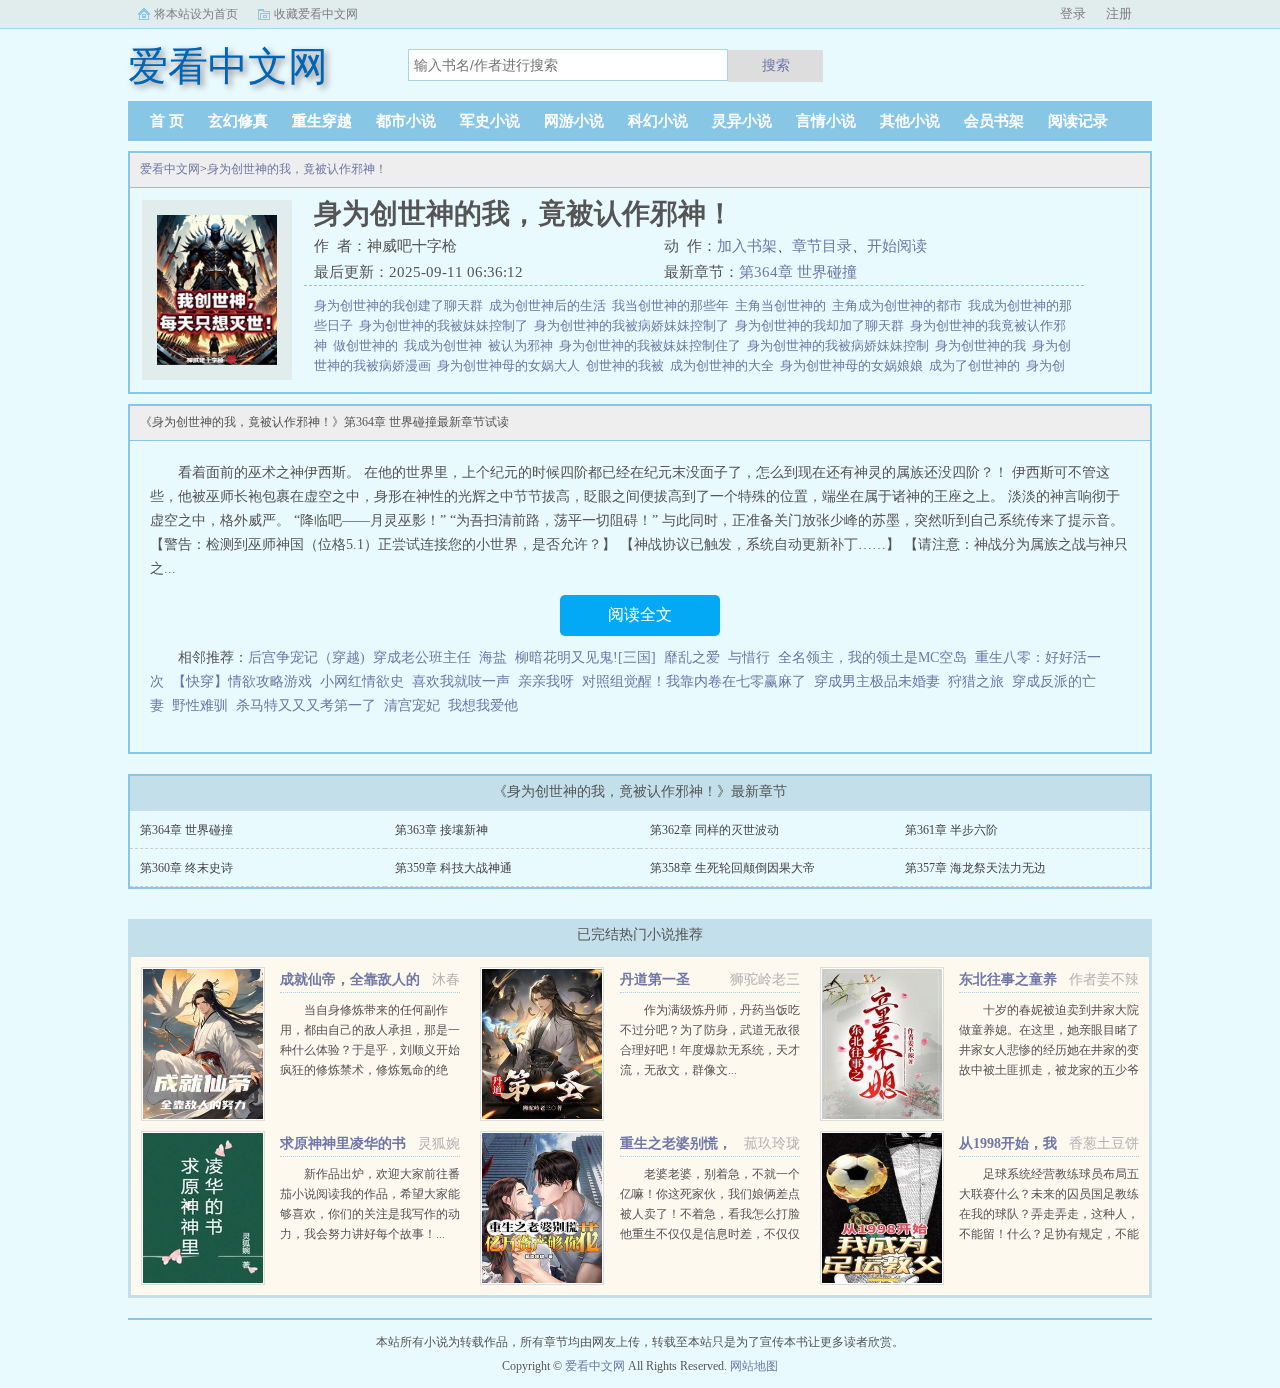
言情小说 (826, 121)
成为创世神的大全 (725, 365)
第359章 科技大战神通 (453, 868)
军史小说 (490, 121)
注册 (1119, 13)
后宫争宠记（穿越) (306, 657)
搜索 (776, 65)
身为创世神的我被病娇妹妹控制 (841, 345)
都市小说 (406, 121)
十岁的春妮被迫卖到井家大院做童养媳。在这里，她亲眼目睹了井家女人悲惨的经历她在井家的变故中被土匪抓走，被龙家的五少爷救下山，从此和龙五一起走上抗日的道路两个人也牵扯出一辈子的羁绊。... (1049, 1070)
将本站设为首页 (196, 14)
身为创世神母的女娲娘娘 (854, 365)
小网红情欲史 (362, 681)
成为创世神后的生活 (550, 305)
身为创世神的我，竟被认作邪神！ (297, 169)
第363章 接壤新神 (441, 830)
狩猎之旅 (976, 681)
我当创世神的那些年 (673, 305)
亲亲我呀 (546, 681)
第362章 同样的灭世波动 (714, 830)
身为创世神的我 (983, 345)
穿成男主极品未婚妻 (877, 681)
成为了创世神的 (977, 365)
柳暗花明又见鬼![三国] (585, 657)
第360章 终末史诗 (186, 868)
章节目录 (822, 246)
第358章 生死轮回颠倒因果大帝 (732, 868)
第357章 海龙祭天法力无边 (975, 868)
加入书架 (747, 246)
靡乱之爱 (692, 657)
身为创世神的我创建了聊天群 (401, 305)
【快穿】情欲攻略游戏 (242, 681)
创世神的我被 (628, 365)
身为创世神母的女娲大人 (511, 365)
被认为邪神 (523, 345)
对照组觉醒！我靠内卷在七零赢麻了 (694, 681)
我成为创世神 (446, 345)
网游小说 (574, 121)
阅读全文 (640, 614)
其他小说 (910, 121)
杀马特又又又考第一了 (306, 705)
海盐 (493, 657)
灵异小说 (742, 121)
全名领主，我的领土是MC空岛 (872, 657)
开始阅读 (897, 246)
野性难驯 (200, 705)
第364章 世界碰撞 (798, 272)
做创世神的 (368, 345)
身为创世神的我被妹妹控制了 (446, 325)
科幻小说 (658, 121)
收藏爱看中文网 (316, 14)
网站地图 (754, 1366)
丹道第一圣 (655, 979)
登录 (1073, 13)
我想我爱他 (483, 705)
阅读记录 (1078, 121)
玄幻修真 (238, 121)
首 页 (167, 121)
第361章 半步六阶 (951, 830)
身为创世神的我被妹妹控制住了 (653, 345)
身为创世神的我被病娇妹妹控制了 (634, 325)
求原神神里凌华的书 (343, 1143)
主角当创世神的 (783, 305)
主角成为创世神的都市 (900, 305)
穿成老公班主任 (422, 657)
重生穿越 (322, 121)
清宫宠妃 (412, 705)
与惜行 (749, 657)
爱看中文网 (170, 169)
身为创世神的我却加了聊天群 (822, 325)
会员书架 (994, 121)
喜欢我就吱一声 (461, 681)
